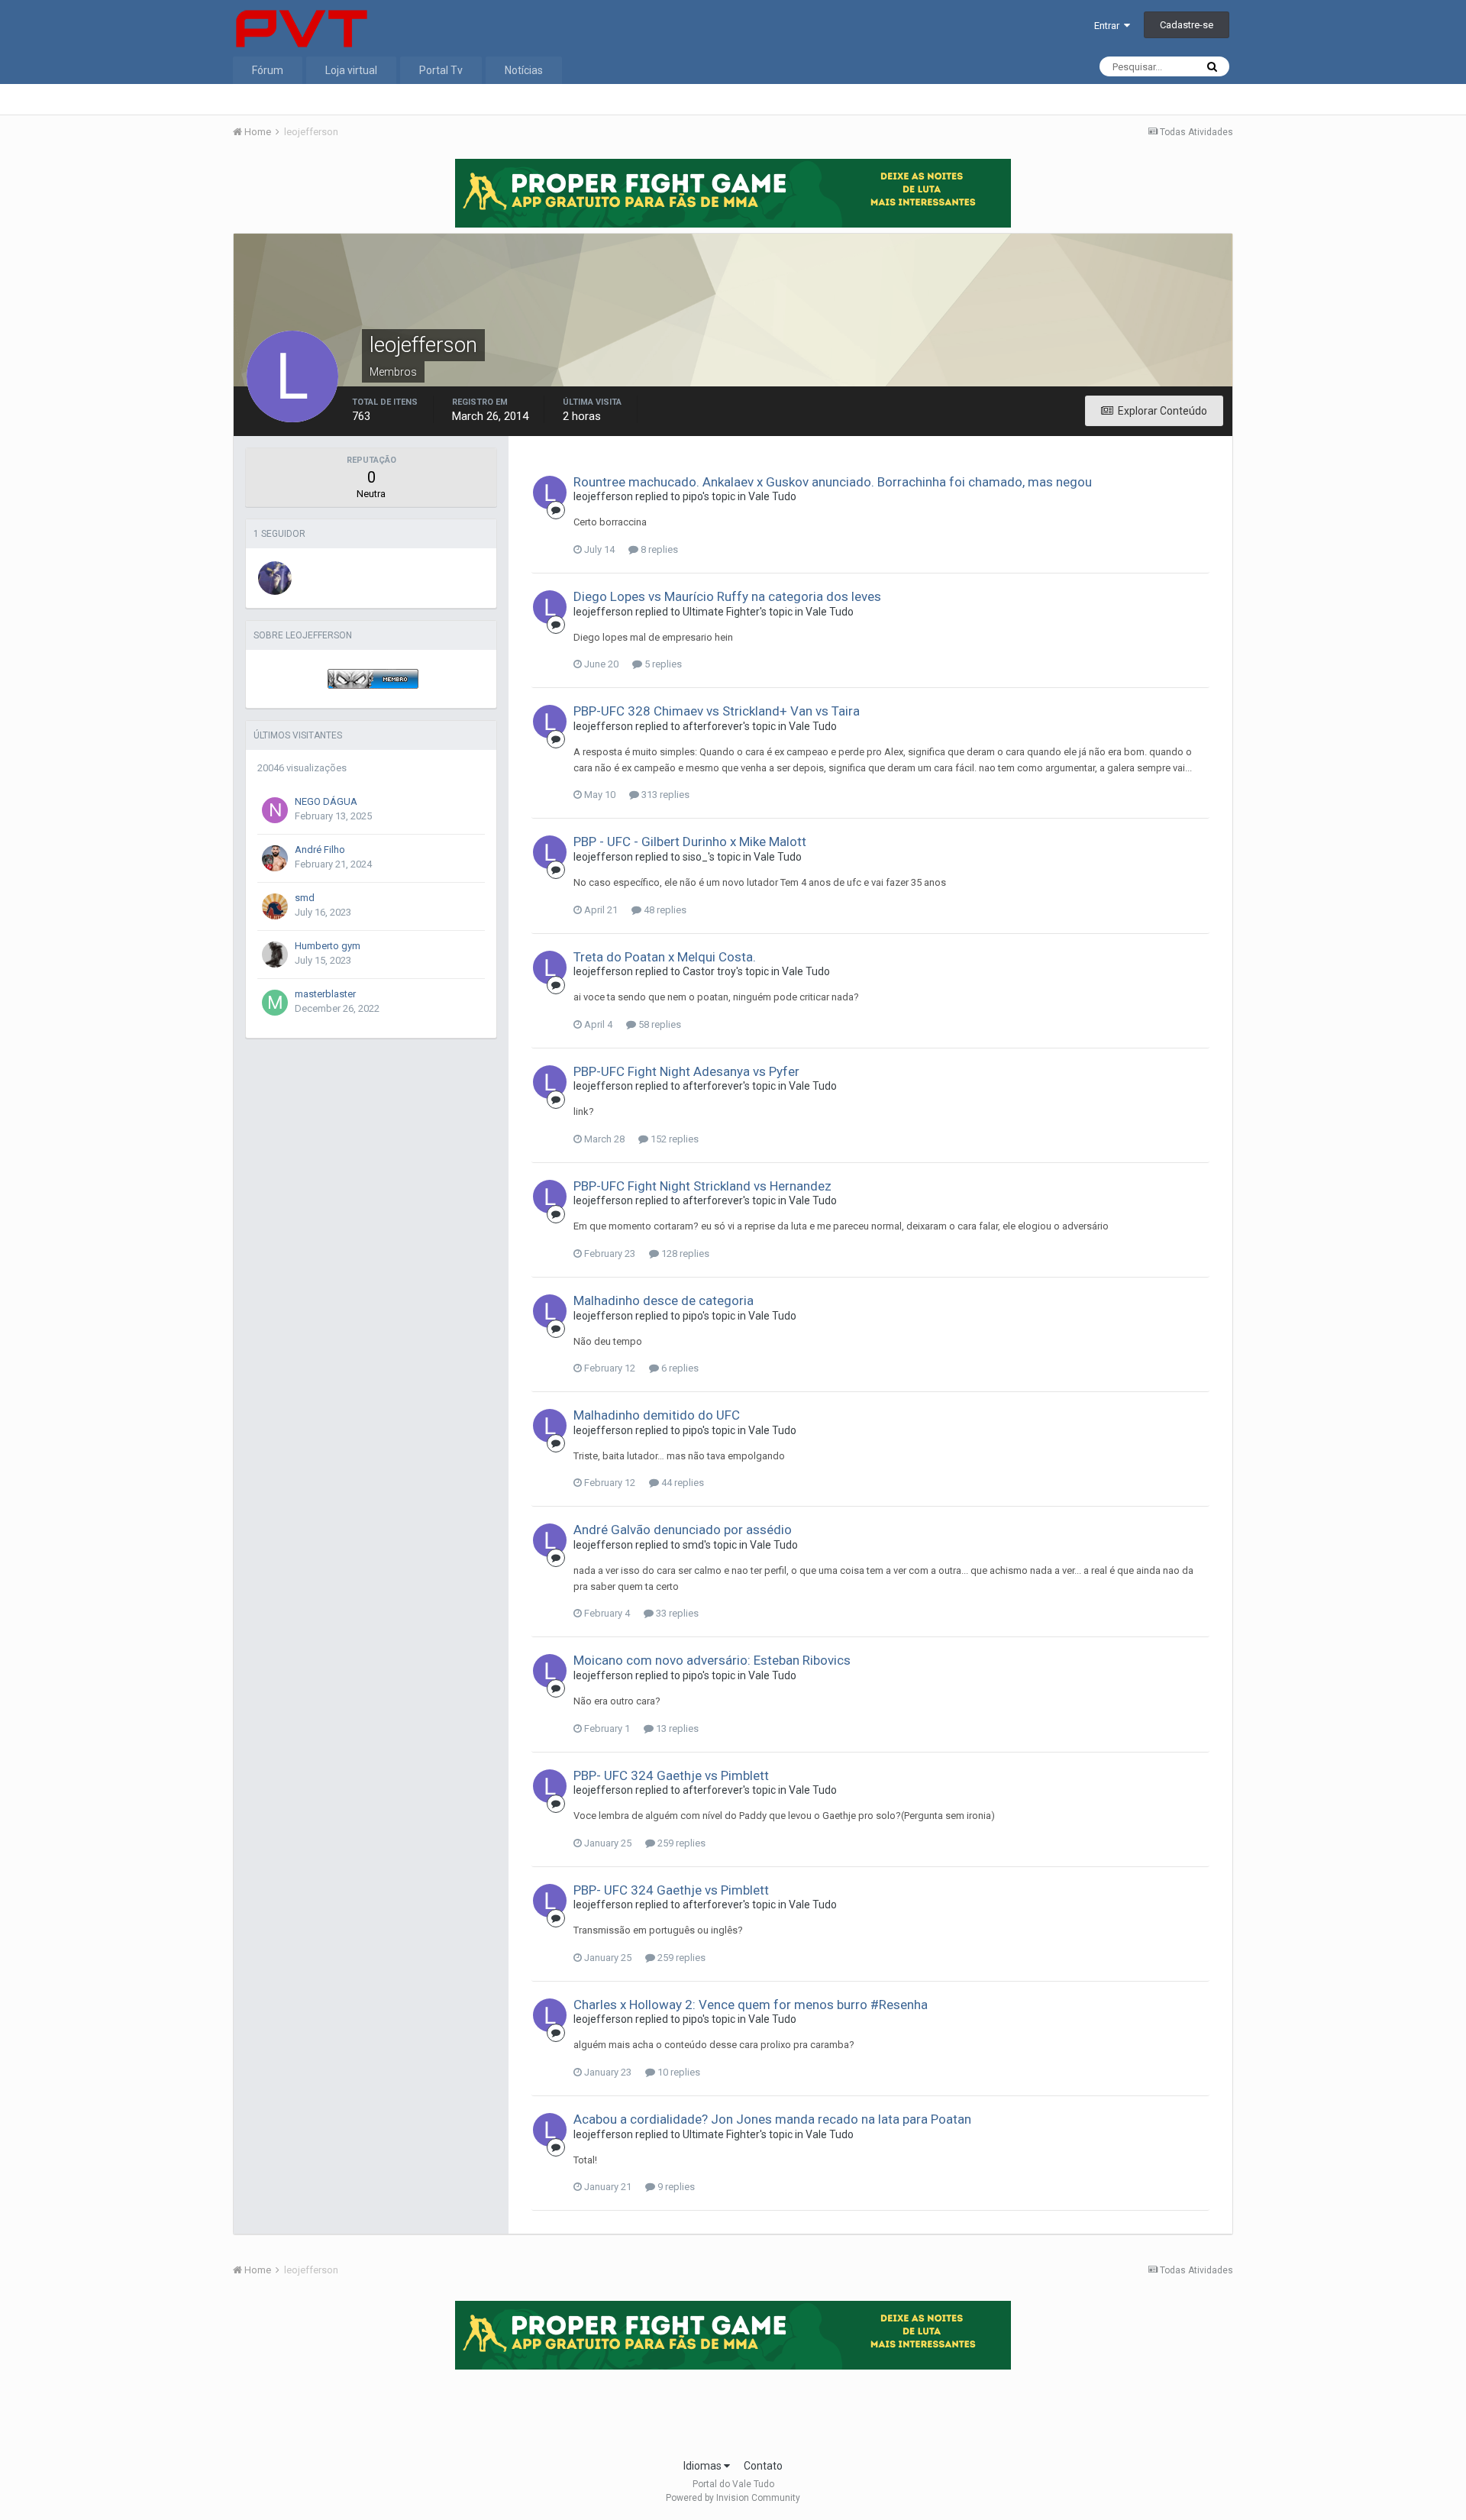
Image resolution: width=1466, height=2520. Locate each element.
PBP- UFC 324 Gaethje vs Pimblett (671, 1775)
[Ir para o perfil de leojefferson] (550, 493)
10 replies (678, 2072)
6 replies (679, 1368)
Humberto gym (328, 946)
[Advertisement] (733, 2409)
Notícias (524, 70)
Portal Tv (441, 70)
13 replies (676, 1728)
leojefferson (603, 496)
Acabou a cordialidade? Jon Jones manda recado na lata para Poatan (772, 2119)
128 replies (684, 1254)
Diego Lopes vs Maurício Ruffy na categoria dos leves (727, 596)
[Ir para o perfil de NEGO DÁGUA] (275, 810)
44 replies (681, 1483)
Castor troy (709, 971)
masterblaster (325, 994)
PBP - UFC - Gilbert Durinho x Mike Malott (690, 842)
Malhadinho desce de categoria (664, 1300)
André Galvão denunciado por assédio (683, 1530)
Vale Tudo (772, 496)
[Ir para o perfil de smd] (275, 906)
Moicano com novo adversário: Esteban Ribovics (712, 1660)
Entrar (1109, 26)
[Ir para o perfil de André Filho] (275, 858)
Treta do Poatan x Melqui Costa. (665, 957)
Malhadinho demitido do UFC (657, 1415)
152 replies (673, 1139)
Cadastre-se (1187, 25)
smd (305, 898)
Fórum (268, 70)
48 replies (664, 910)
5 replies (662, 664)
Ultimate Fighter (721, 612)
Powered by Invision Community (733, 2498)
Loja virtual (351, 70)
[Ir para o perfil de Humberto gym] (275, 955)
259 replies (680, 1843)
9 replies (675, 2187)
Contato (763, 2466)
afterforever (713, 726)
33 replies (676, 1613)
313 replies (664, 795)
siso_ (695, 857)
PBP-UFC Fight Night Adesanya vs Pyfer (686, 1071)
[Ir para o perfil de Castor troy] (275, 578)
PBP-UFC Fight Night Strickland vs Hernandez (702, 1186)
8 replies (658, 549)
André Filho (320, 850)
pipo (693, 496)
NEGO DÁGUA (326, 801)
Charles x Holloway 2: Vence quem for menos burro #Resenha (751, 2005)
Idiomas (704, 2466)
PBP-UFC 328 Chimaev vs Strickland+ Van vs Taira (717, 711)
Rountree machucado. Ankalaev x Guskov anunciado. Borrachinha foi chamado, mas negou (833, 482)
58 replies (659, 1024)
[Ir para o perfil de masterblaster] (275, 1003)
